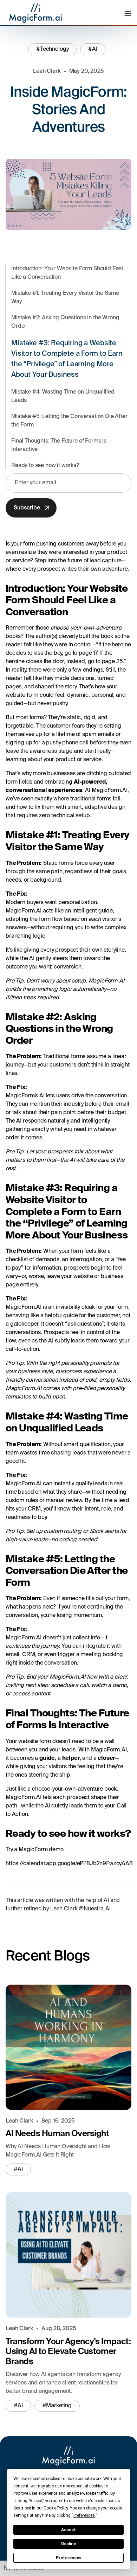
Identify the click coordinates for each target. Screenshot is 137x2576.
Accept (68, 2530)
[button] (128, 13)
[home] (34, 13)
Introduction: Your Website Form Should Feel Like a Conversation (67, 273)
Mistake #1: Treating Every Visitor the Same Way (65, 298)
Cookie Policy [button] (56, 2508)
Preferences (69, 2558)
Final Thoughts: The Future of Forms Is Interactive (59, 445)
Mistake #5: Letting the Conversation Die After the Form (69, 421)
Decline (68, 2544)
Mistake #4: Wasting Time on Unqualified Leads (63, 396)
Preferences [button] (84, 2515)
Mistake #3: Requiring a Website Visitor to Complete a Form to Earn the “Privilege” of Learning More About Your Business (67, 359)
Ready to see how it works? (45, 466)
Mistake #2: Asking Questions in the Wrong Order (65, 322)
